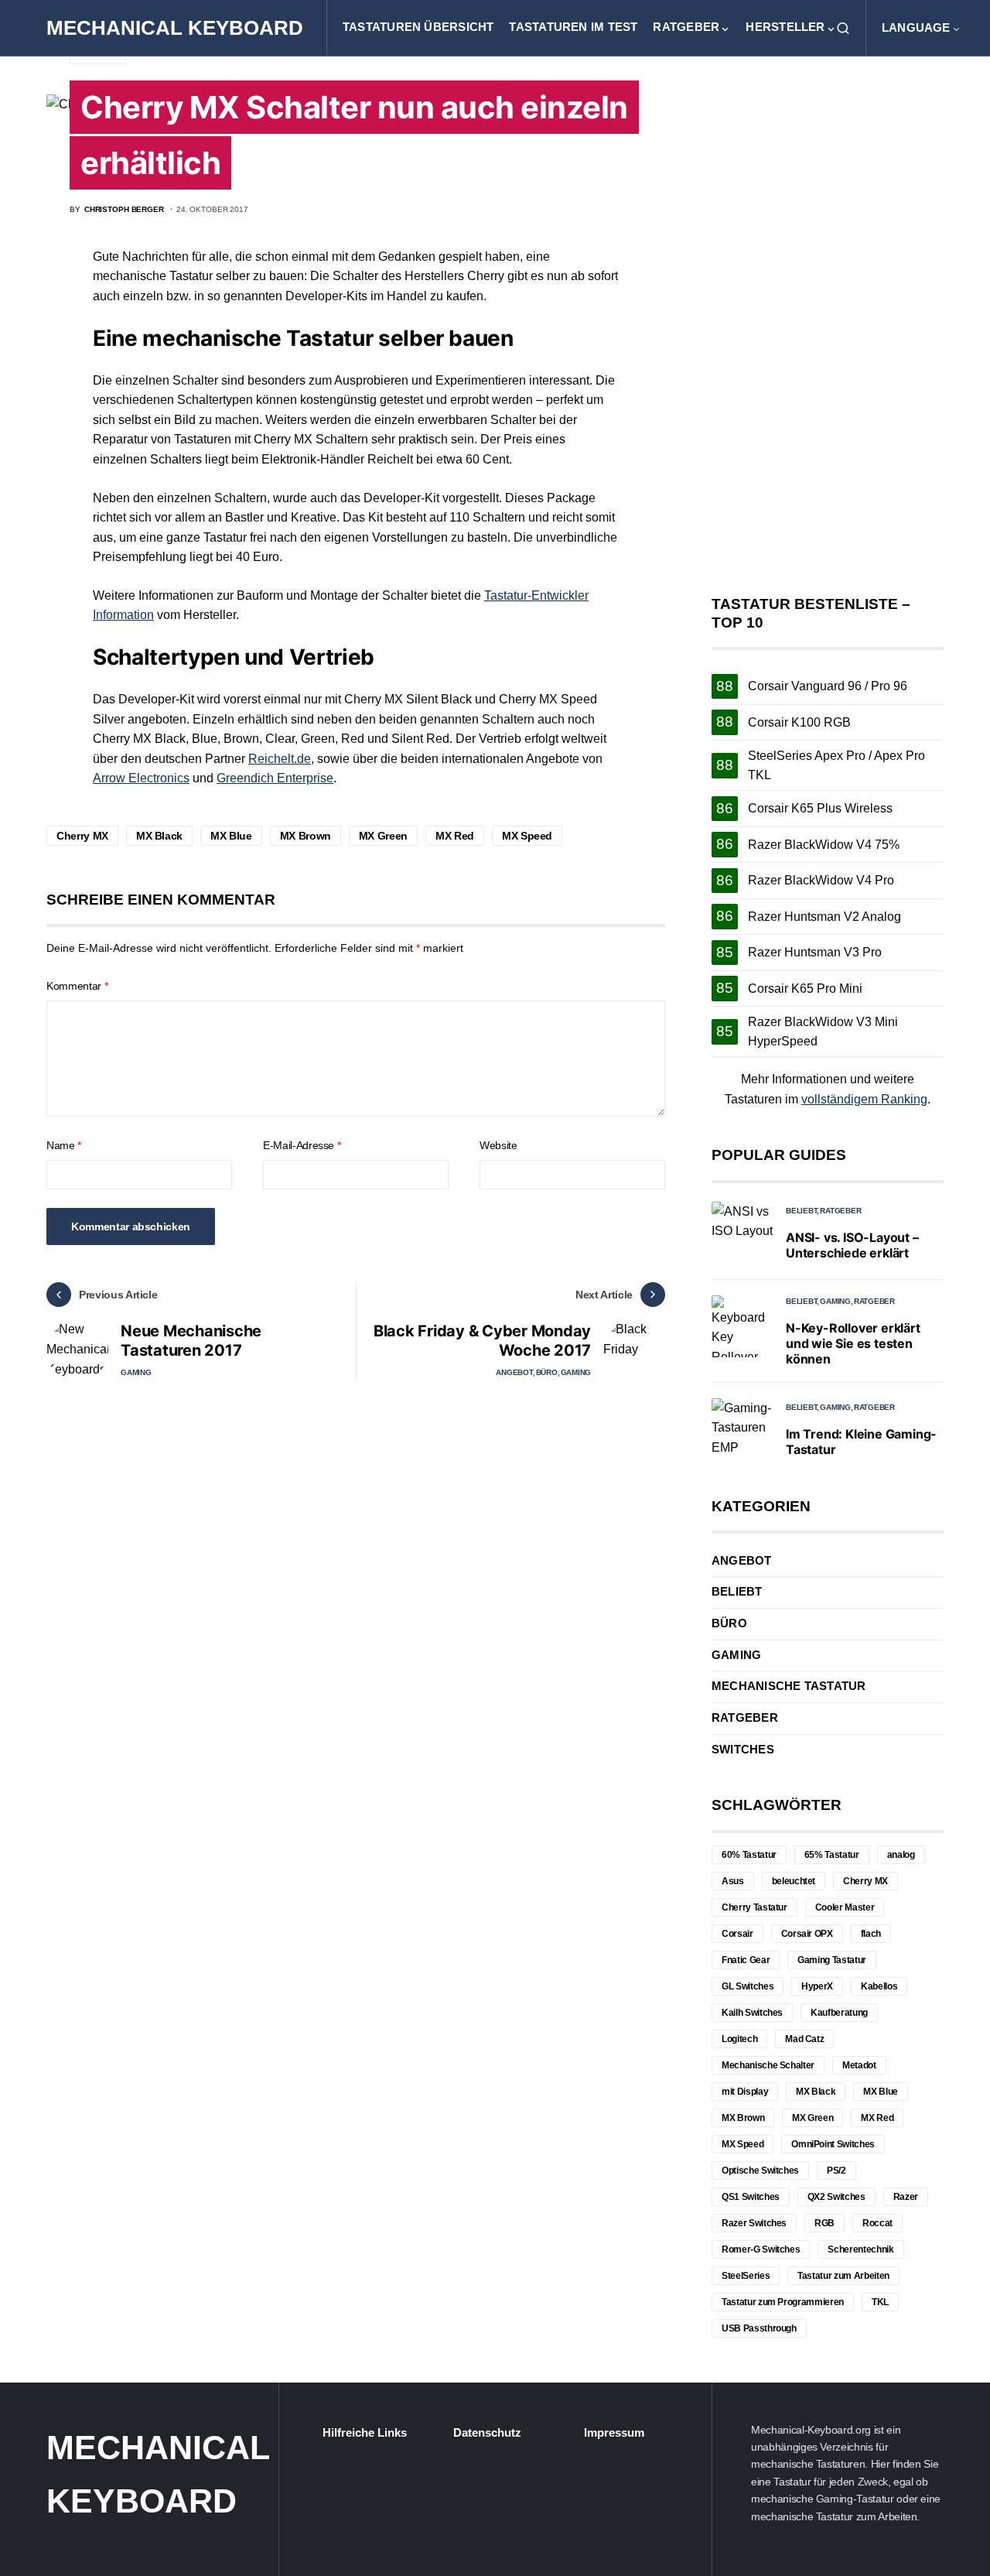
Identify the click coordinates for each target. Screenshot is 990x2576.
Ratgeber (840, 1211)
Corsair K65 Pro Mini (805, 989)
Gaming (136, 1372)
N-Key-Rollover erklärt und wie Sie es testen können (853, 1343)
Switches (743, 1750)
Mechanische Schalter (768, 2065)
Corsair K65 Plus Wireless (820, 808)
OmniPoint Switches (833, 2144)
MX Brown (306, 836)
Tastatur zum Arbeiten (843, 2276)
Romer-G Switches (761, 2249)
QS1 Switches (751, 2197)
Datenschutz (487, 2433)
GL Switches (748, 1986)
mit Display (745, 2092)
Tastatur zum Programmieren (783, 2302)
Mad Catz (804, 2039)
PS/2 (836, 2171)
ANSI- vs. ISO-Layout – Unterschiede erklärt (852, 1245)
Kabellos (879, 1986)
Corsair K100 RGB (799, 722)
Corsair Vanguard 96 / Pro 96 (828, 686)
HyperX (817, 1986)
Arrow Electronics (141, 778)
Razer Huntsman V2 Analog (824, 917)
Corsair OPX (807, 1934)
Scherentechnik (860, 2249)
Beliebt (801, 1211)
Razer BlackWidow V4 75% (824, 845)
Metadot (859, 2065)
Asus (733, 1881)
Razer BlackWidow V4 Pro (821, 880)
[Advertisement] (828, 326)
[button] (843, 28)
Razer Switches (754, 2223)
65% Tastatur (832, 1855)
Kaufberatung (839, 2013)
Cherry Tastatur (754, 1907)
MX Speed (527, 836)
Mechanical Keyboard (175, 28)
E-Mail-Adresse (302, 1145)
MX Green (383, 836)
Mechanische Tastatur (789, 1686)
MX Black (159, 836)
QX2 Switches (836, 2197)
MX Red (455, 836)
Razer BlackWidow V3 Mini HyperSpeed (823, 1032)
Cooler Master (845, 1907)
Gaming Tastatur (832, 1960)
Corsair (737, 1934)
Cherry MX (82, 836)
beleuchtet (794, 1881)
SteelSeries (746, 2276)
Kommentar (77, 986)
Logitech (739, 2039)
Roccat (877, 2223)
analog (901, 1855)
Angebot (514, 1372)
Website (498, 1145)
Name (64, 1145)
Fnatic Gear (746, 1960)
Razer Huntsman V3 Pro (815, 952)
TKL (880, 2302)
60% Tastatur (749, 1855)
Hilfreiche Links (365, 2433)
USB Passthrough (759, 2328)
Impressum (614, 2433)
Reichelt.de (280, 759)
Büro (547, 1372)
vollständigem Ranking (864, 1099)
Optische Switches (760, 2171)
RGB (824, 2223)
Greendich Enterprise (275, 778)
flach (871, 1934)
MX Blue (231, 836)
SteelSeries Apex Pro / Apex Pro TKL (836, 766)
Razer (906, 2197)
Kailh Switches (752, 2013)
